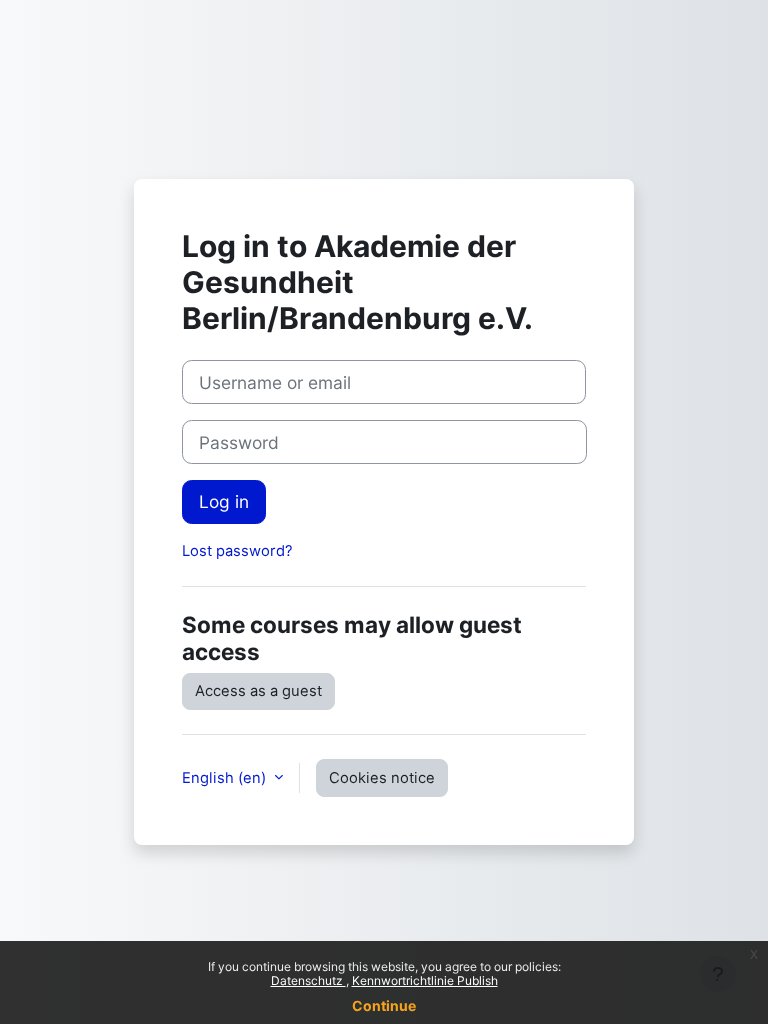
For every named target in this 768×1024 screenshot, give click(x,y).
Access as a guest (258, 691)
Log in (224, 501)
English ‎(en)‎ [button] (226, 778)
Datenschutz (308, 980)
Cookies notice (382, 778)
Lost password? (237, 551)
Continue (384, 1005)
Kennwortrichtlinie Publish (425, 980)
